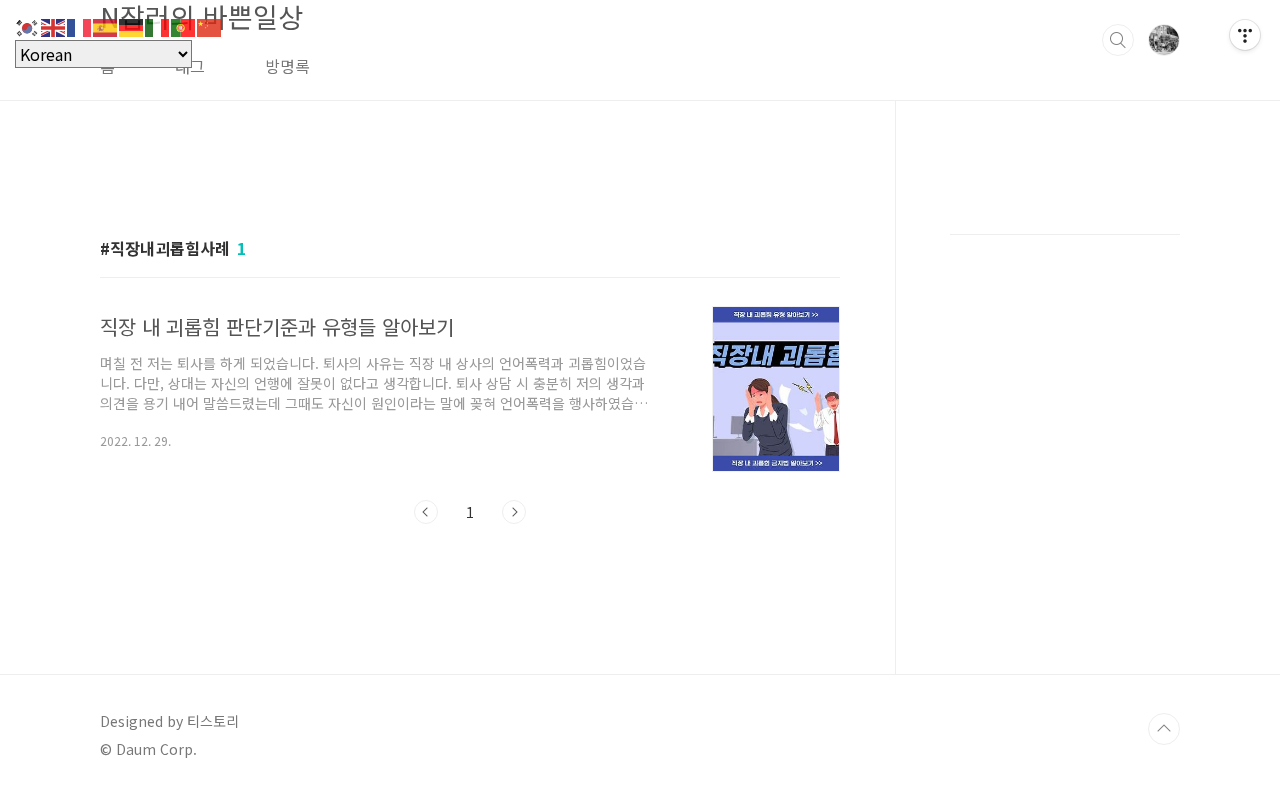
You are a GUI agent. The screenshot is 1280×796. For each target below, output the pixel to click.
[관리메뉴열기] (1245, 35)
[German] (132, 25)
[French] (80, 25)
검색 (1118, 40)
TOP (1164, 729)
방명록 (287, 66)
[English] (54, 25)
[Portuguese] (184, 25)
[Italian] (158, 25)
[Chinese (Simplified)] (210, 25)
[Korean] (28, 25)
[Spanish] (106, 25)
